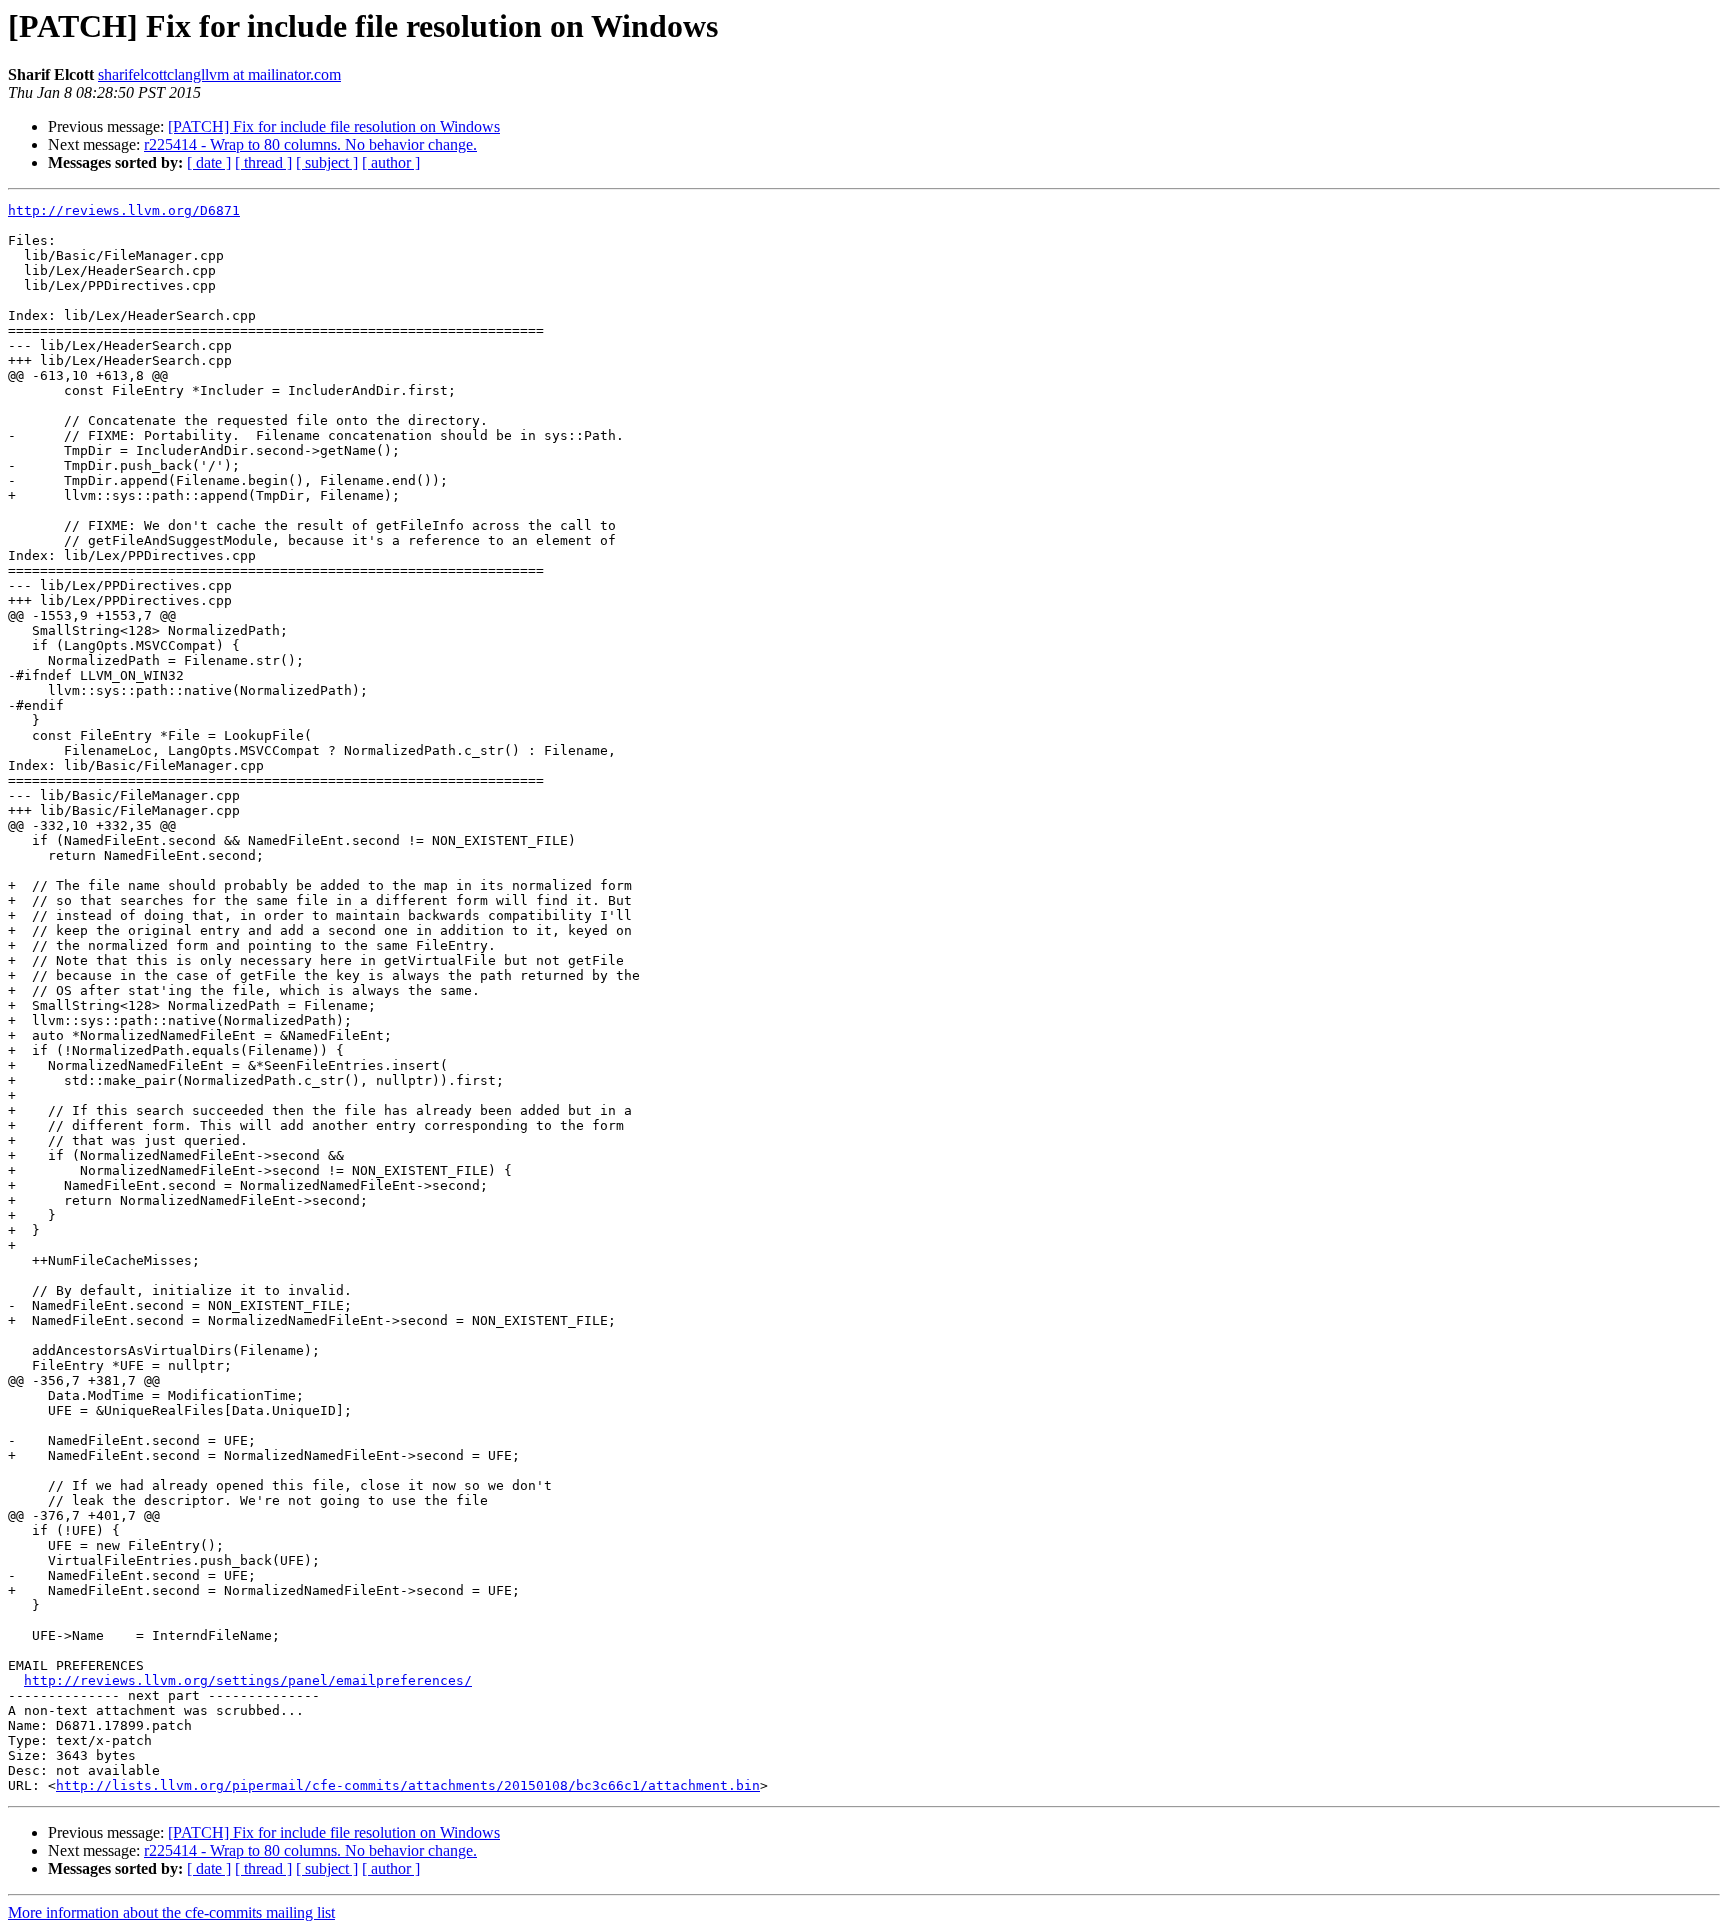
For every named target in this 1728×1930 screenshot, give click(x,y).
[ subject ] (327, 162)
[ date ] (209, 162)
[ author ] (391, 162)
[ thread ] (263, 162)
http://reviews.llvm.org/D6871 (124, 210)
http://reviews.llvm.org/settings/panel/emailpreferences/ (248, 1680)
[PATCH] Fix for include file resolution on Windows (334, 126)
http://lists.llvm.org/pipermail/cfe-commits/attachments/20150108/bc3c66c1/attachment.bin (408, 1785)
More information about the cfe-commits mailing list (171, 1912)
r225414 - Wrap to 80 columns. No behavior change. (310, 144)
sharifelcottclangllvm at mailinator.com (219, 74)
